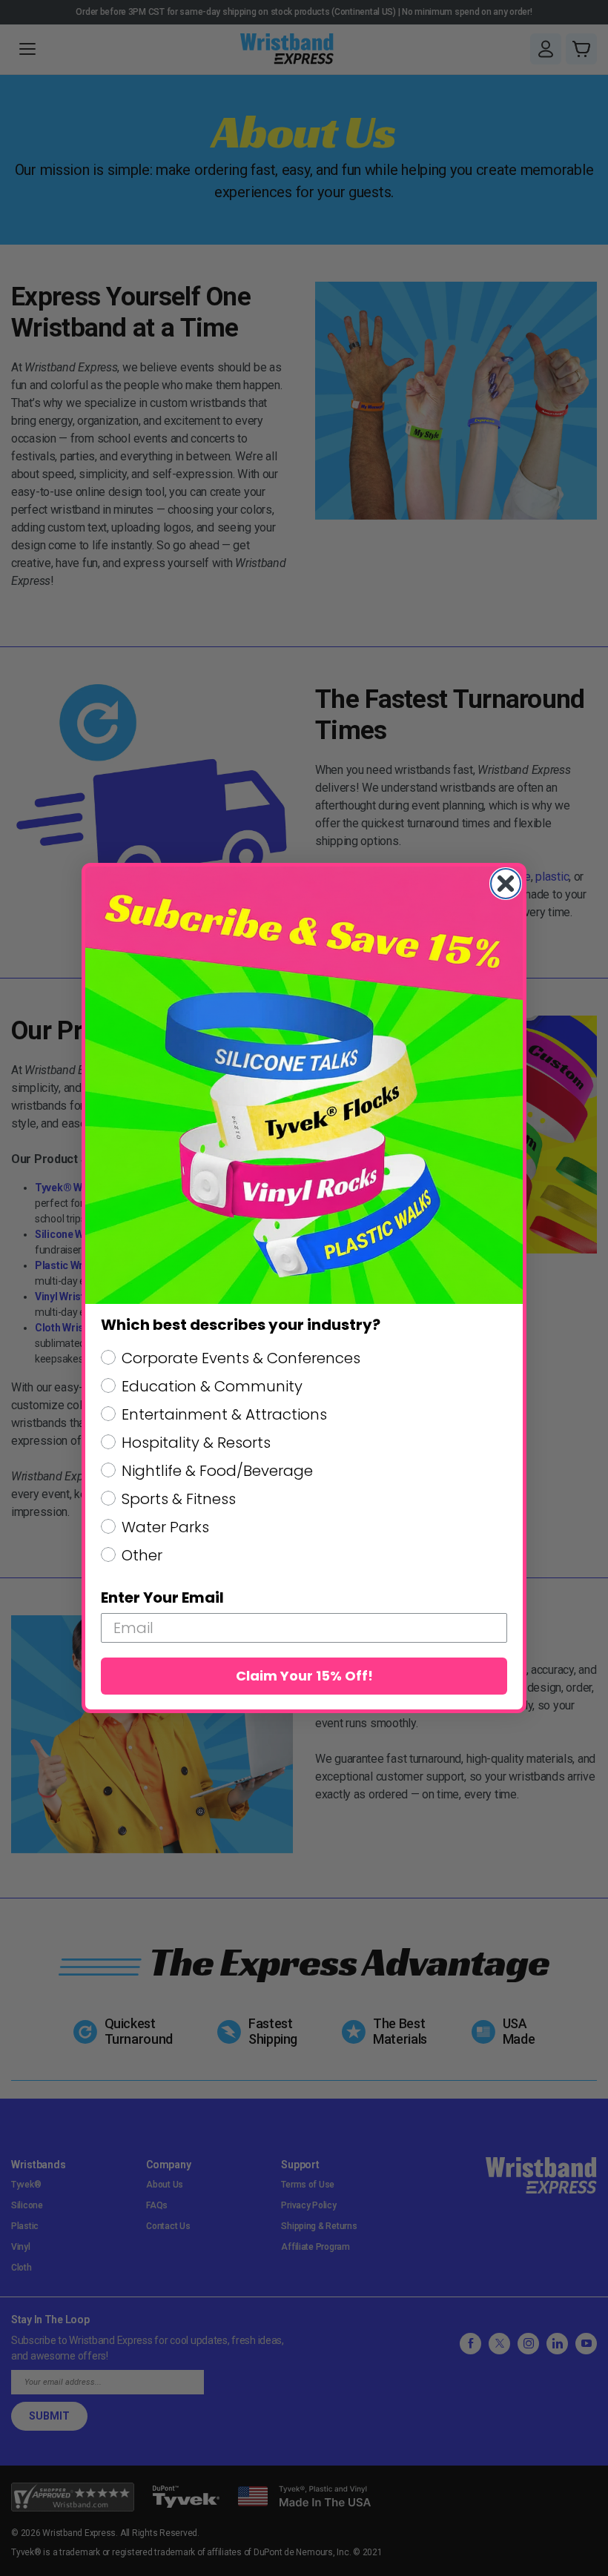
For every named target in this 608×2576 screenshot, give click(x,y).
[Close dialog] (506, 884)
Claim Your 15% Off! (304, 1676)
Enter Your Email (162, 1597)
